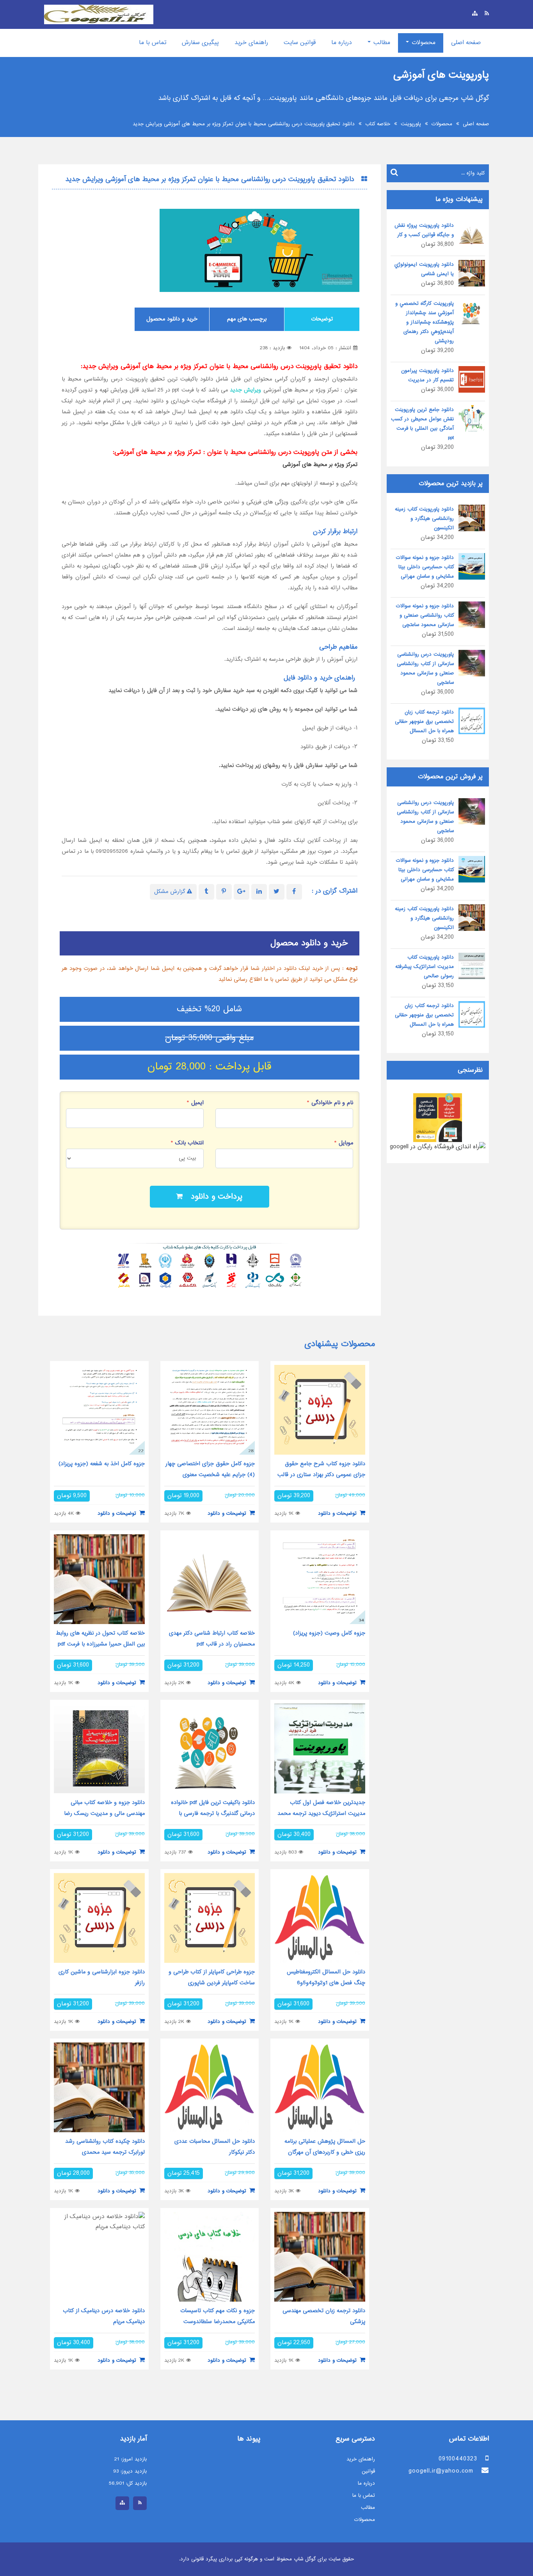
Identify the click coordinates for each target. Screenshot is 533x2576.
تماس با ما (153, 43)
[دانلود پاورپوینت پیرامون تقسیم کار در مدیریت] (472, 380)
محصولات (423, 43)
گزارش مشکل (171, 892)
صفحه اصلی (466, 43)
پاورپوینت (411, 124)
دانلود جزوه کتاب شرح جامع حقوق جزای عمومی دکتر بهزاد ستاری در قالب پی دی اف (321, 1475)
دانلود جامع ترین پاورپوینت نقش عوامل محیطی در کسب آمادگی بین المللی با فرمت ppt (422, 424)
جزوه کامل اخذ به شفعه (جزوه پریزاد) (102, 1464)
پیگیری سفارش (200, 43)
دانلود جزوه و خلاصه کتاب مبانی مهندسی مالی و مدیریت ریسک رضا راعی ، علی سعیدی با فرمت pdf (104, 1814)
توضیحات (322, 319)
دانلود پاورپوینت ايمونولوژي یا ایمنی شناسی (424, 269)
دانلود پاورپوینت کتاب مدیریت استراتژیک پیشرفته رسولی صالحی (425, 967)
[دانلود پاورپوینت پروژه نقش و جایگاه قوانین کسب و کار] (472, 235)
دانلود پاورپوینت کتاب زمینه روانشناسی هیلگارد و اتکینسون (424, 519)
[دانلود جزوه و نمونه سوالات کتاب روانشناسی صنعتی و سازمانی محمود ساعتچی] (472, 616)
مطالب (381, 43)
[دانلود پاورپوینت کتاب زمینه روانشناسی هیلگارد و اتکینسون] (472, 519)
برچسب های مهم (247, 319)
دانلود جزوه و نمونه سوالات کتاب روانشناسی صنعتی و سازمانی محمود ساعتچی (425, 616)
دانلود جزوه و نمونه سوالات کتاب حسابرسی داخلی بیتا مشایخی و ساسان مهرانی (425, 567)
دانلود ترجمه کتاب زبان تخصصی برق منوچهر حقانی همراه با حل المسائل (424, 722)
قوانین (368, 2471)
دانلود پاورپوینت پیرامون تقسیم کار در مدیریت (427, 375)
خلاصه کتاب (378, 124)
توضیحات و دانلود (338, 1514)
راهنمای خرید (251, 43)
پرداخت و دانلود (213, 1197)
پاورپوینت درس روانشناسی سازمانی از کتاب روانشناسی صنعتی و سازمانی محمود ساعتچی (425, 669)
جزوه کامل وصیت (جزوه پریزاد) (329, 1633)
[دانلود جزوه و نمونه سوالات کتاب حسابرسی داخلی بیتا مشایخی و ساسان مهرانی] (472, 567)
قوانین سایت (300, 43)
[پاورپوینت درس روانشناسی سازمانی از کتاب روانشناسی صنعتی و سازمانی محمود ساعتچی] (472, 664)
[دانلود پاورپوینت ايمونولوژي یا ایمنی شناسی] (472, 274)
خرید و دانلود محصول (172, 319)
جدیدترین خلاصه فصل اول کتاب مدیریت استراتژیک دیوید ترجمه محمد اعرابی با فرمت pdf (321, 1814)
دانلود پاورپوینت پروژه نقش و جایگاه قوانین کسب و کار (424, 230)
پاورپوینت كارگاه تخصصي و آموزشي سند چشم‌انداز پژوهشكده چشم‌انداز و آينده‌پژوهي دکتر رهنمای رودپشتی (425, 322)
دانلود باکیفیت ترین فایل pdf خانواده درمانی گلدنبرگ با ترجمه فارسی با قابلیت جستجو (213, 1814)
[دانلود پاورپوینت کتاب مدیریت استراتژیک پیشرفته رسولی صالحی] (472, 967)
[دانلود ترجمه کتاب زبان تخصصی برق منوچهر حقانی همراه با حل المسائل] (472, 722)
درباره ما (342, 43)
